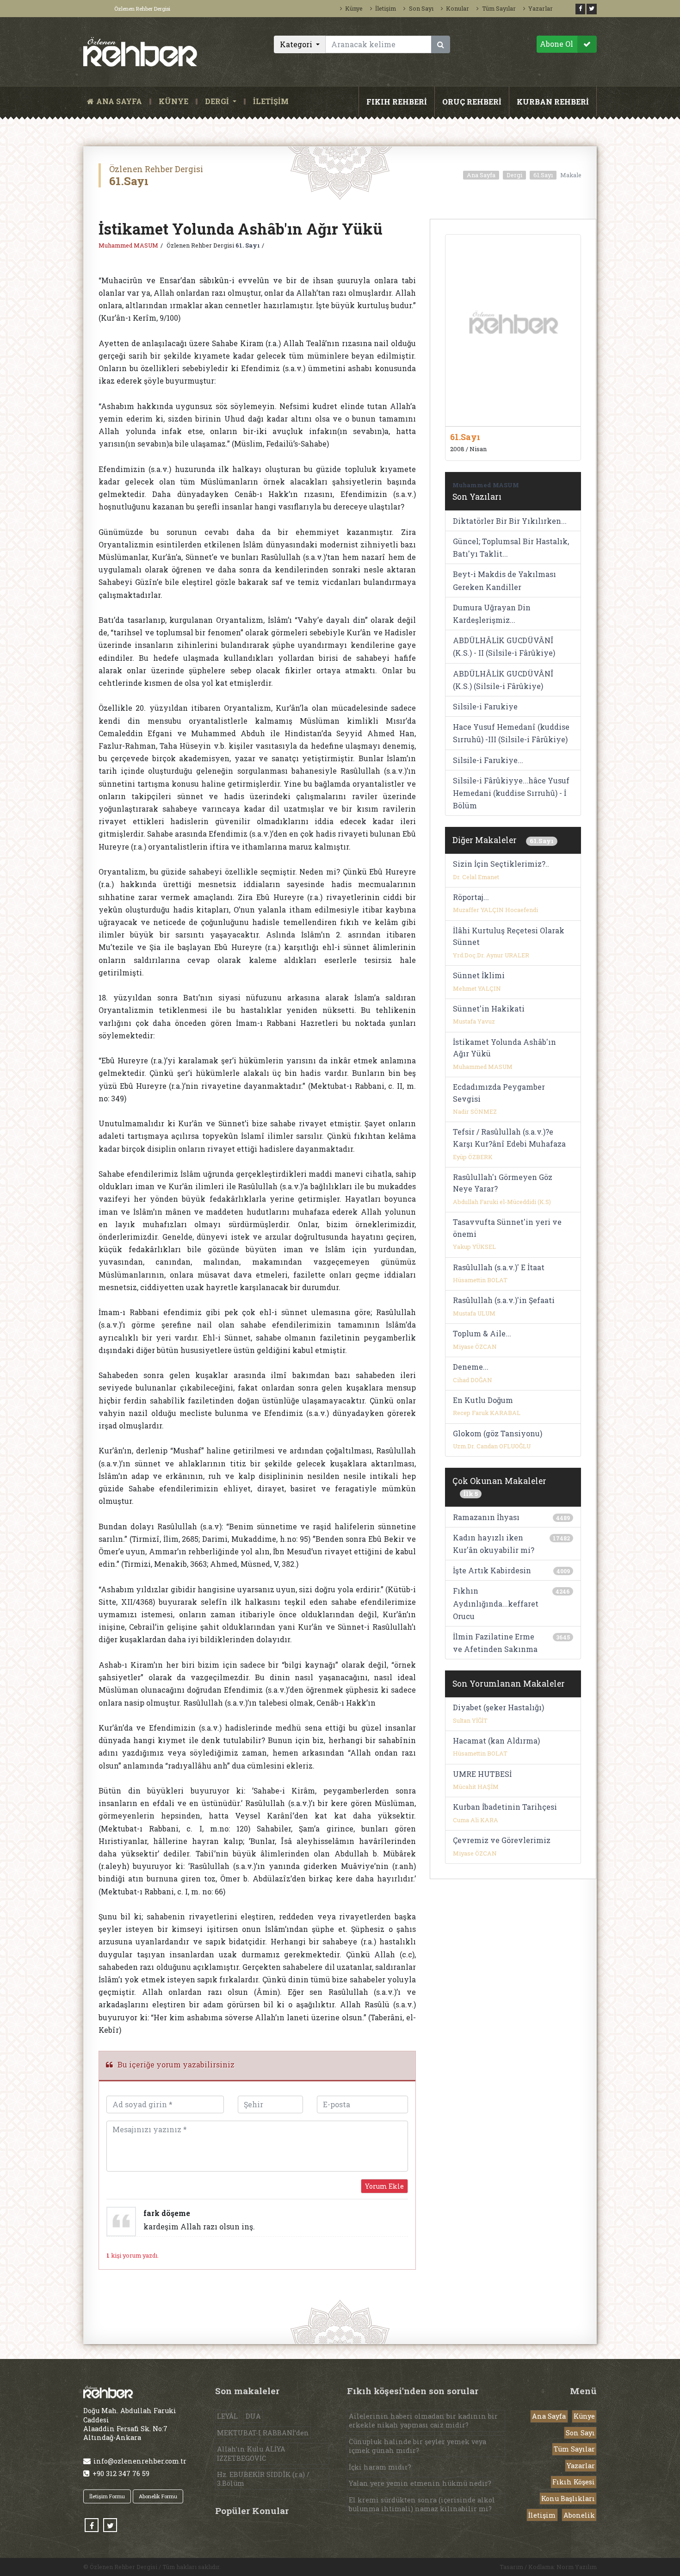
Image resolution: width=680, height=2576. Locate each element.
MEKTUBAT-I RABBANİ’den (263, 2433)
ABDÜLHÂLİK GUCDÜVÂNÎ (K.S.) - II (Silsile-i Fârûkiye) (504, 646)
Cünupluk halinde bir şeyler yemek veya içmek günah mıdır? (417, 2446)
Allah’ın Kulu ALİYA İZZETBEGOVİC (251, 2453)
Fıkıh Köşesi (574, 2482)
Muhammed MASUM (128, 245)
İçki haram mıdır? (380, 2467)
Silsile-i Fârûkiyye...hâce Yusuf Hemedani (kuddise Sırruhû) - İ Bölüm (511, 793)
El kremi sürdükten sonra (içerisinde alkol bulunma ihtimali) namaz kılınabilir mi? (422, 2504)
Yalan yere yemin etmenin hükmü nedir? (420, 2483)
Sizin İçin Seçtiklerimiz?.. (501, 864)
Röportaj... (471, 897)
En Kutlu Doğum (483, 1400)
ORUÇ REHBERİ (472, 102)
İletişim (386, 8)
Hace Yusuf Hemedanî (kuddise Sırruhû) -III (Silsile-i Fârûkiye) (511, 733)
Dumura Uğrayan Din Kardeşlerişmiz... (492, 614)
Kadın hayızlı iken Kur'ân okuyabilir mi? (494, 1544)
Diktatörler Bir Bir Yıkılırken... (510, 521)
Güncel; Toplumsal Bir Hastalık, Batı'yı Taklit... (511, 547)
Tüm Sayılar (499, 8)
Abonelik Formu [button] (158, 2496)
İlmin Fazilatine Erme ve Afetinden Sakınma (495, 1643)
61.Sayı (543, 175)
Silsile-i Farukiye (485, 706)
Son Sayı (421, 8)
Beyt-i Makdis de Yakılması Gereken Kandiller (504, 580)
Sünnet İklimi (479, 975)
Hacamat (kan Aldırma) (496, 1741)
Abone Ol (556, 44)
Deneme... (471, 1367)
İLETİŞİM (271, 102)
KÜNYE (173, 102)
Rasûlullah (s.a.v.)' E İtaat (499, 1267)
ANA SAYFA (121, 102)
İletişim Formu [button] (107, 2496)
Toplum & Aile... (482, 1333)
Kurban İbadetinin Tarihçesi (505, 1807)
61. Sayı (248, 245)
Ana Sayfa (481, 175)
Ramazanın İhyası (486, 1517)
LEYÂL (227, 2416)
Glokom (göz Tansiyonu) (498, 1433)
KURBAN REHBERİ (553, 102)
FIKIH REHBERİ (397, 102)
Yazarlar (541, 8)
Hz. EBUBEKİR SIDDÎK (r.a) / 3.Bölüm (263, 2479)
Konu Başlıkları (568, 2498)
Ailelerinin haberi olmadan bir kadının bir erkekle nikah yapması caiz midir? (423, 2421)
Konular (457, 8)
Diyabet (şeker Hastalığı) (498, 1707)
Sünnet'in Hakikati (489, 1009)
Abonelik (579, 2515)
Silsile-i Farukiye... (488, 760)
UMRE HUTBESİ (482, 1774)
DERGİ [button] (218, 102)
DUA (253, 2416)
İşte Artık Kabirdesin (492, 1570)
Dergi (514, 175)
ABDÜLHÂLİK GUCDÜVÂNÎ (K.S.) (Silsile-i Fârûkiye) (503, 680)
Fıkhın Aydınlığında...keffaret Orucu (496, 1603)
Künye (354, 8)
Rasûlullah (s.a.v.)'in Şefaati (504, 1300)
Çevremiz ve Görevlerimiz (502, 1840)
